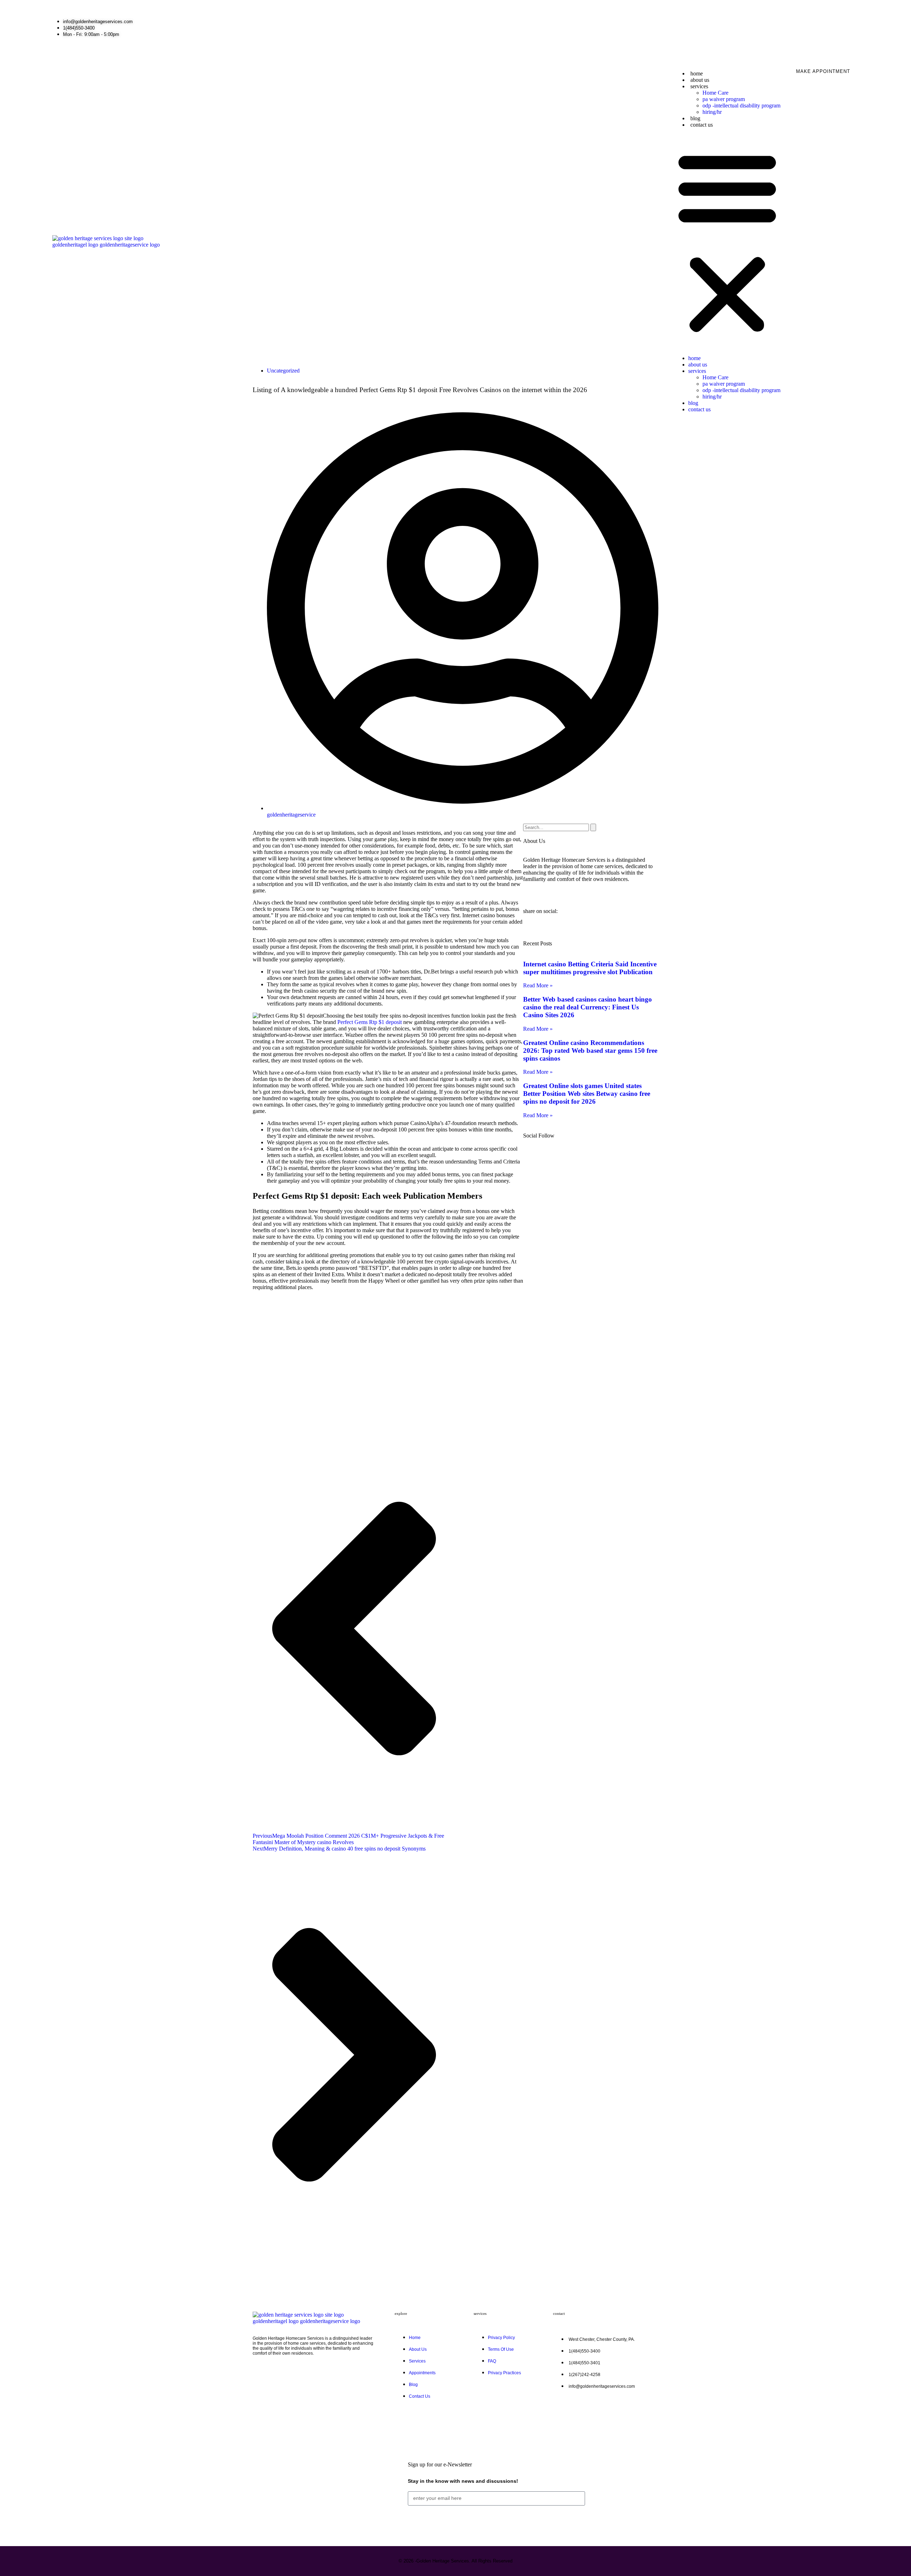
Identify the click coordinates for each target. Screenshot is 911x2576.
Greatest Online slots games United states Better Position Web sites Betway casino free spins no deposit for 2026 (587, 1094)
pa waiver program (724, 99)
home (697, 73)
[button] (727, 242)
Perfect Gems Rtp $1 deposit (370, 1022)
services (699, 86)
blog (695, 118)
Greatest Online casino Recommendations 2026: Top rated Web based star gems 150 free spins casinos (590, 1051)
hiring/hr (712, 112)
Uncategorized (283, 371)
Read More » (538, 985)
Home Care (715, 93)
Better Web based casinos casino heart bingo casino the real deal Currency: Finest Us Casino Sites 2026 (588, 1007)
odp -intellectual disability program (741, 105)
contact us (702, 125)
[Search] (593, 827)
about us (700, 80)
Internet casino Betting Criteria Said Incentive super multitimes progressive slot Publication (590, 968)
